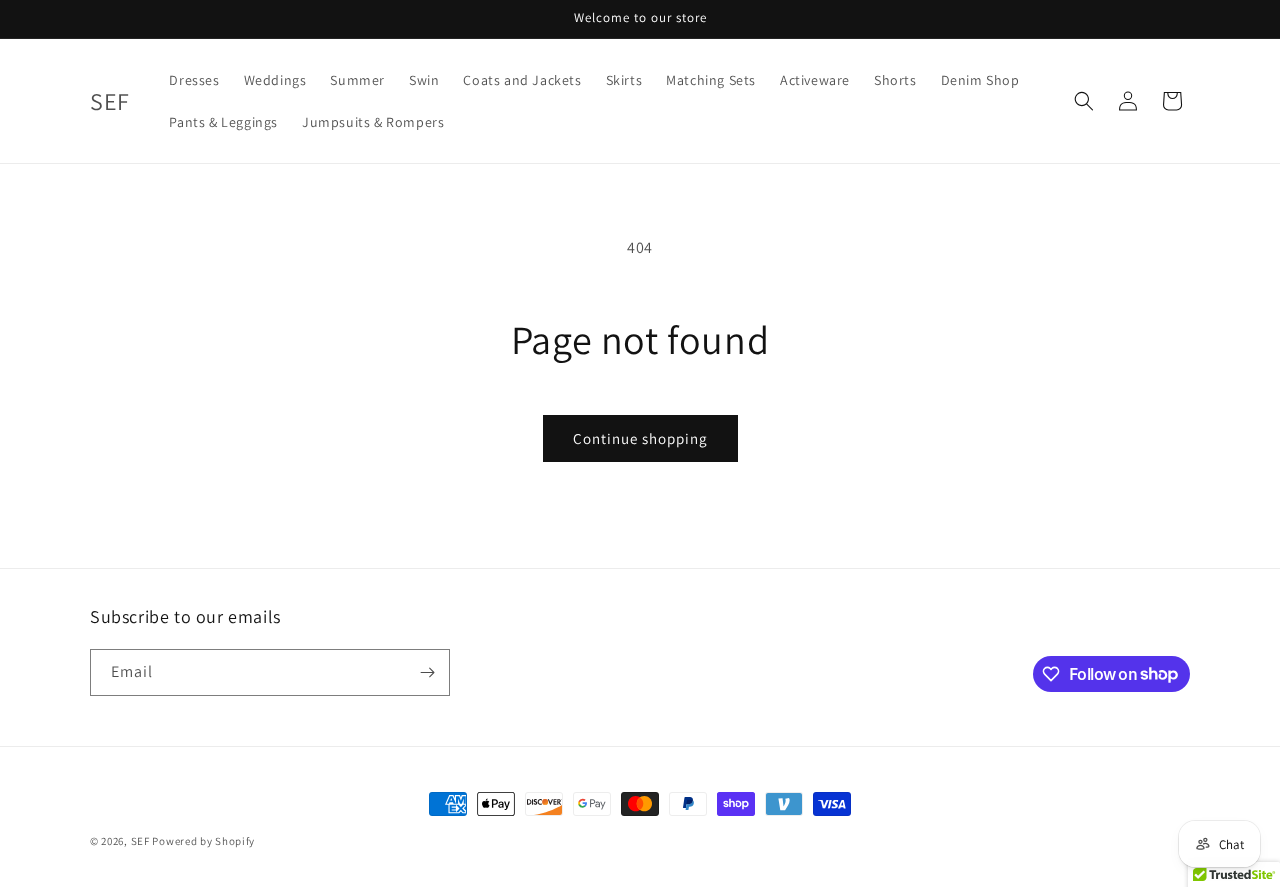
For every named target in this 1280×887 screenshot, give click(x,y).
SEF (140, 841)
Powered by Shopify (203, 841)
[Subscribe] (427, 672)
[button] (1084, 101)
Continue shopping (640, 438)
